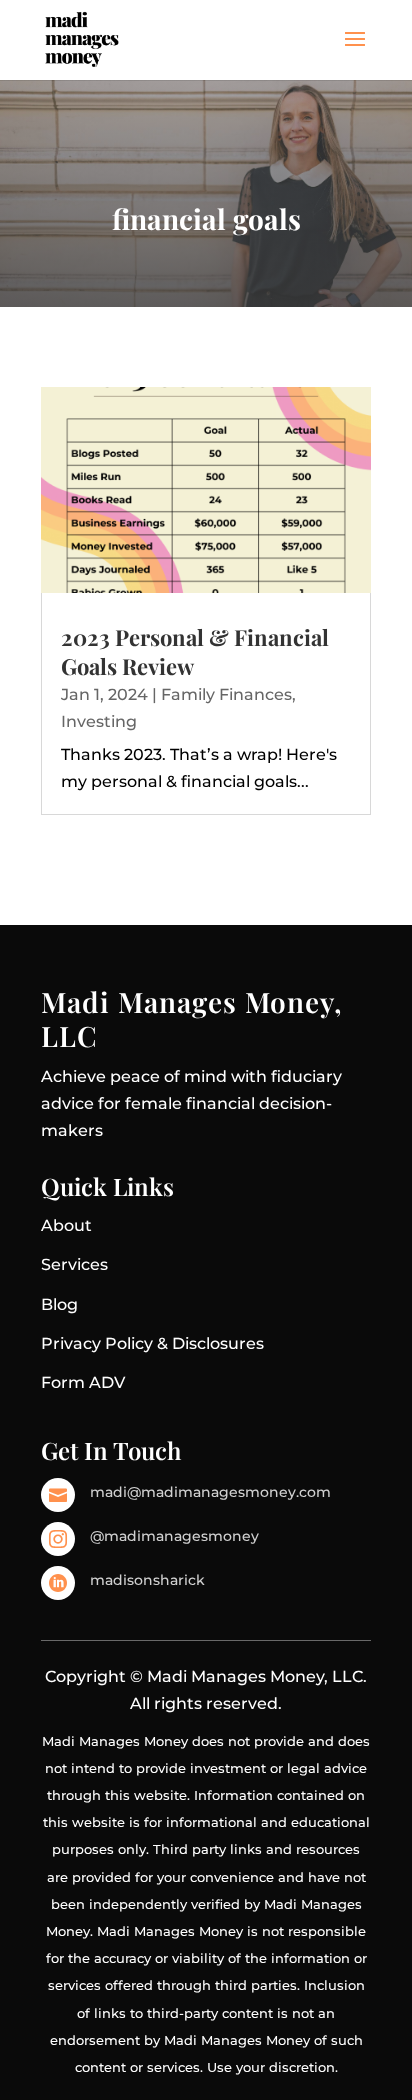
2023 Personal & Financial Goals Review (195, 651)
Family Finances (226, 694)
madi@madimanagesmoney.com (210, 1492)
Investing (99, 721)
